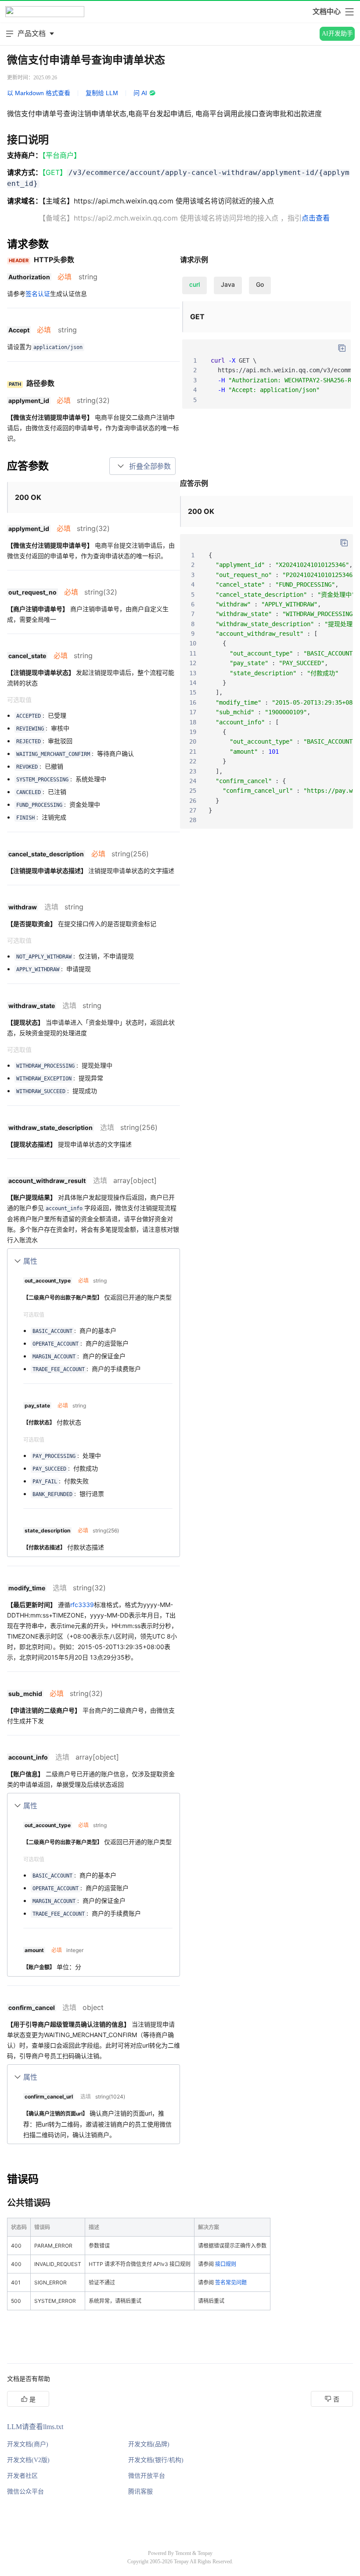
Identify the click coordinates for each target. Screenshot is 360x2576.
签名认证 (38, 294)
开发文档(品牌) (149, 2444)
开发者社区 (22, 2476)
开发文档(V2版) (28, 2460)
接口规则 (226, 2264)
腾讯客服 (140, 2492)
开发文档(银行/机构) (156, 2460)
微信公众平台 (25, 2492)
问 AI (140, 93)
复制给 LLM (102, 93)
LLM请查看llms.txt (35, 2427)
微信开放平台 (147, 2476)
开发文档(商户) (28, 2444)
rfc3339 (82, 1605)
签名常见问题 (231, 2282)
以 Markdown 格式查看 (39, 93)
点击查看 (316, 218)
